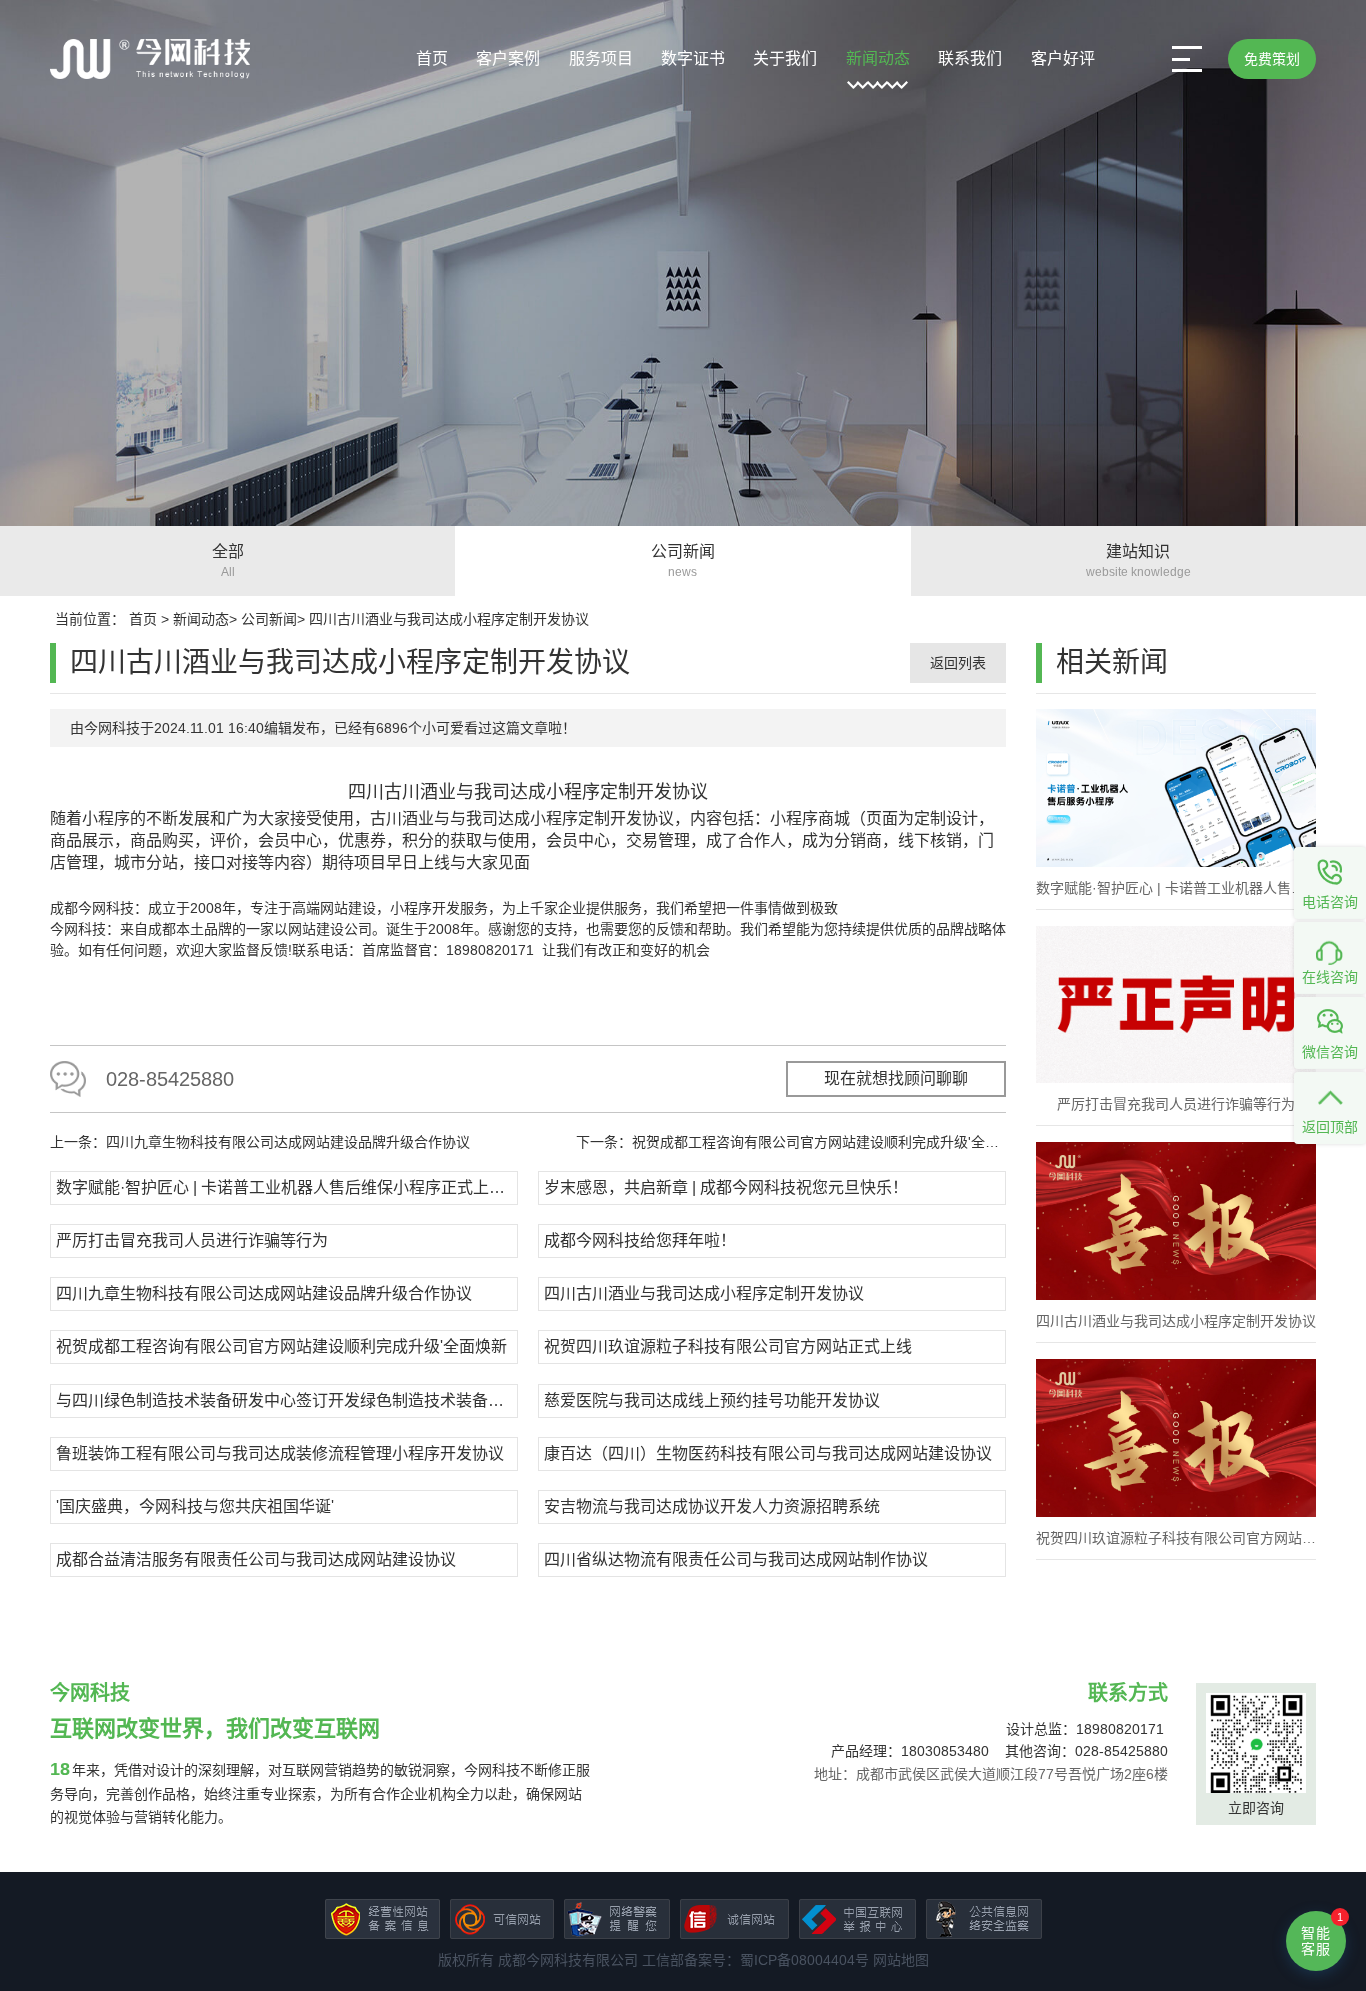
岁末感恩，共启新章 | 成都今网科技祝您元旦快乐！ (726, 1187)
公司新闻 (269, 619)
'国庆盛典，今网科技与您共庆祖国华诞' (195, 1506)
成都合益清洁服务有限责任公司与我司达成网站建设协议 (256, 1559)
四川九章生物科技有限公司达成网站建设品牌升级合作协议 (264, 1293)
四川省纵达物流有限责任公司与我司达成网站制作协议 (736, 1559)
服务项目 (601, 58)
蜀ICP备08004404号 (804, 1960)
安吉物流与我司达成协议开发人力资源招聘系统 (712, 1506)
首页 (432, 58)
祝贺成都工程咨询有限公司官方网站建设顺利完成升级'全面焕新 (281, 1346)
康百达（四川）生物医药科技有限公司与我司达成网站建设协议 (768, 1453)
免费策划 (1272, 59)
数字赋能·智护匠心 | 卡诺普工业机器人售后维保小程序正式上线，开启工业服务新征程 (284, 1187)
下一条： (791, 1142)
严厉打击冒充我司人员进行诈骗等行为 (192, 1240)
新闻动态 (878, 58)
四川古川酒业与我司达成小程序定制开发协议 (449, 619)
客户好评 (1063, 58)
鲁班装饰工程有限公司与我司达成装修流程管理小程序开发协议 (280, 1453)
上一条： (260, 1142)
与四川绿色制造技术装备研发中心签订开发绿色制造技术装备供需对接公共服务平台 (284, 1400)
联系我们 (970, 58)
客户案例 (508, 58)
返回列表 (958, 663)
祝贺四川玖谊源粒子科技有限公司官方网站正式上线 (728, 1346)
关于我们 (785, 58)
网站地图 (901, 1960)
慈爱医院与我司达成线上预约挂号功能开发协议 (712, 1400)
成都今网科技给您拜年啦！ (640, 1240)
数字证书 (693, 58)
